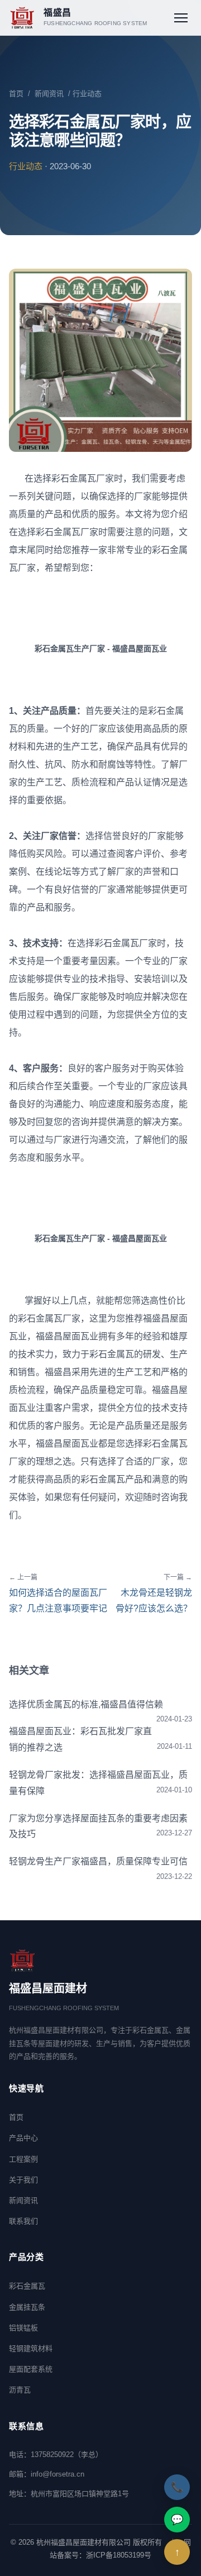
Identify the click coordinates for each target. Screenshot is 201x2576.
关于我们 (23, 2180)
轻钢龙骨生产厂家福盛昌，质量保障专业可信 (98, 1861)
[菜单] (181, 18)
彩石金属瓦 (27, 2286)
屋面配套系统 (31, 2369)
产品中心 (23, 2138)
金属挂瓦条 (27, 2307)
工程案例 (23, 2159)
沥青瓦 (20, 2390)
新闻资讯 (49, 94)
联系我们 (23, 2221)
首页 (16, 94)
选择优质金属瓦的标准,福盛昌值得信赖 (86, 1704)
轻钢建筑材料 (31, 2348)
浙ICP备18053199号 (119, 2555)
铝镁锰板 (23, 2328)
